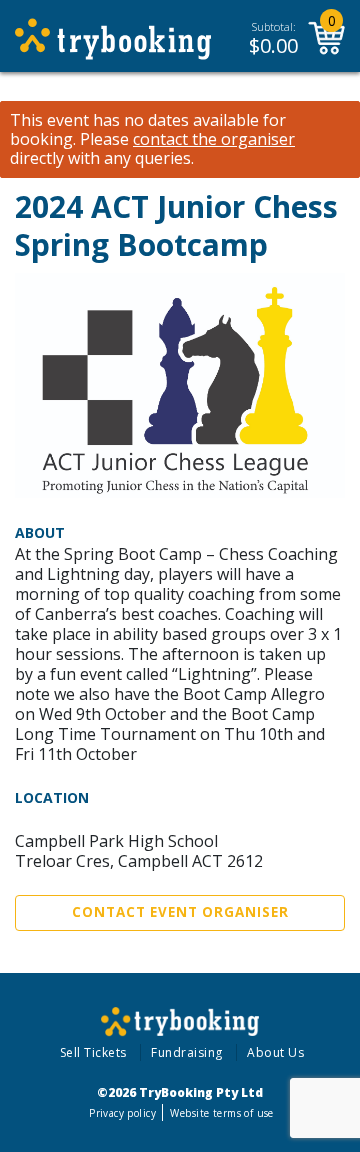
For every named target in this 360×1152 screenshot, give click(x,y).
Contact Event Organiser (180, 912)
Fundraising (187, 1052)
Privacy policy (122, 1113)
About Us (275, 1052)
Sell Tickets (93, 1052)
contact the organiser (214, 139)
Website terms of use (221, 1113)
